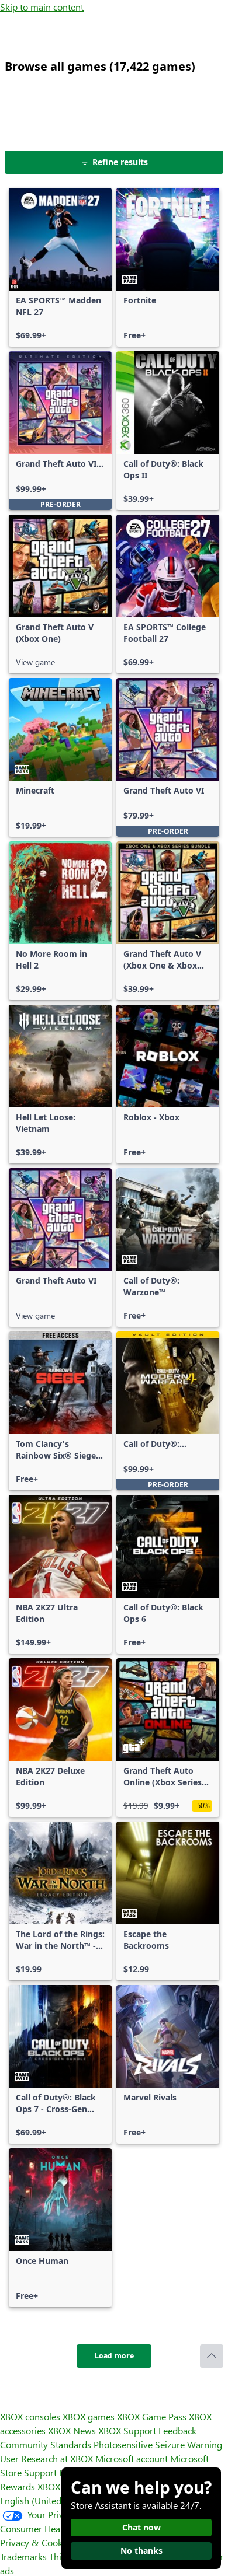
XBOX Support (127, 2430)
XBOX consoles (30, 2416)
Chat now (141, 2527)
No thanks (141, 2551)
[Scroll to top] (212, 2356)
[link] (60, 267)
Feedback (177, 2430)
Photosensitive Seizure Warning (158, 2444)
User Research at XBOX (48, 2458)
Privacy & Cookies (37, 2542)
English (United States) (46, 2500)
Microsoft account (132, 2458)
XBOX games (89, 2416)
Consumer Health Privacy (51, 2528)
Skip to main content (42, 7)
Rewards (18, 2486)
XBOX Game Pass (152, 2416)
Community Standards (46, 2444)
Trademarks (23, 2556)
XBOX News (72, 2430)
